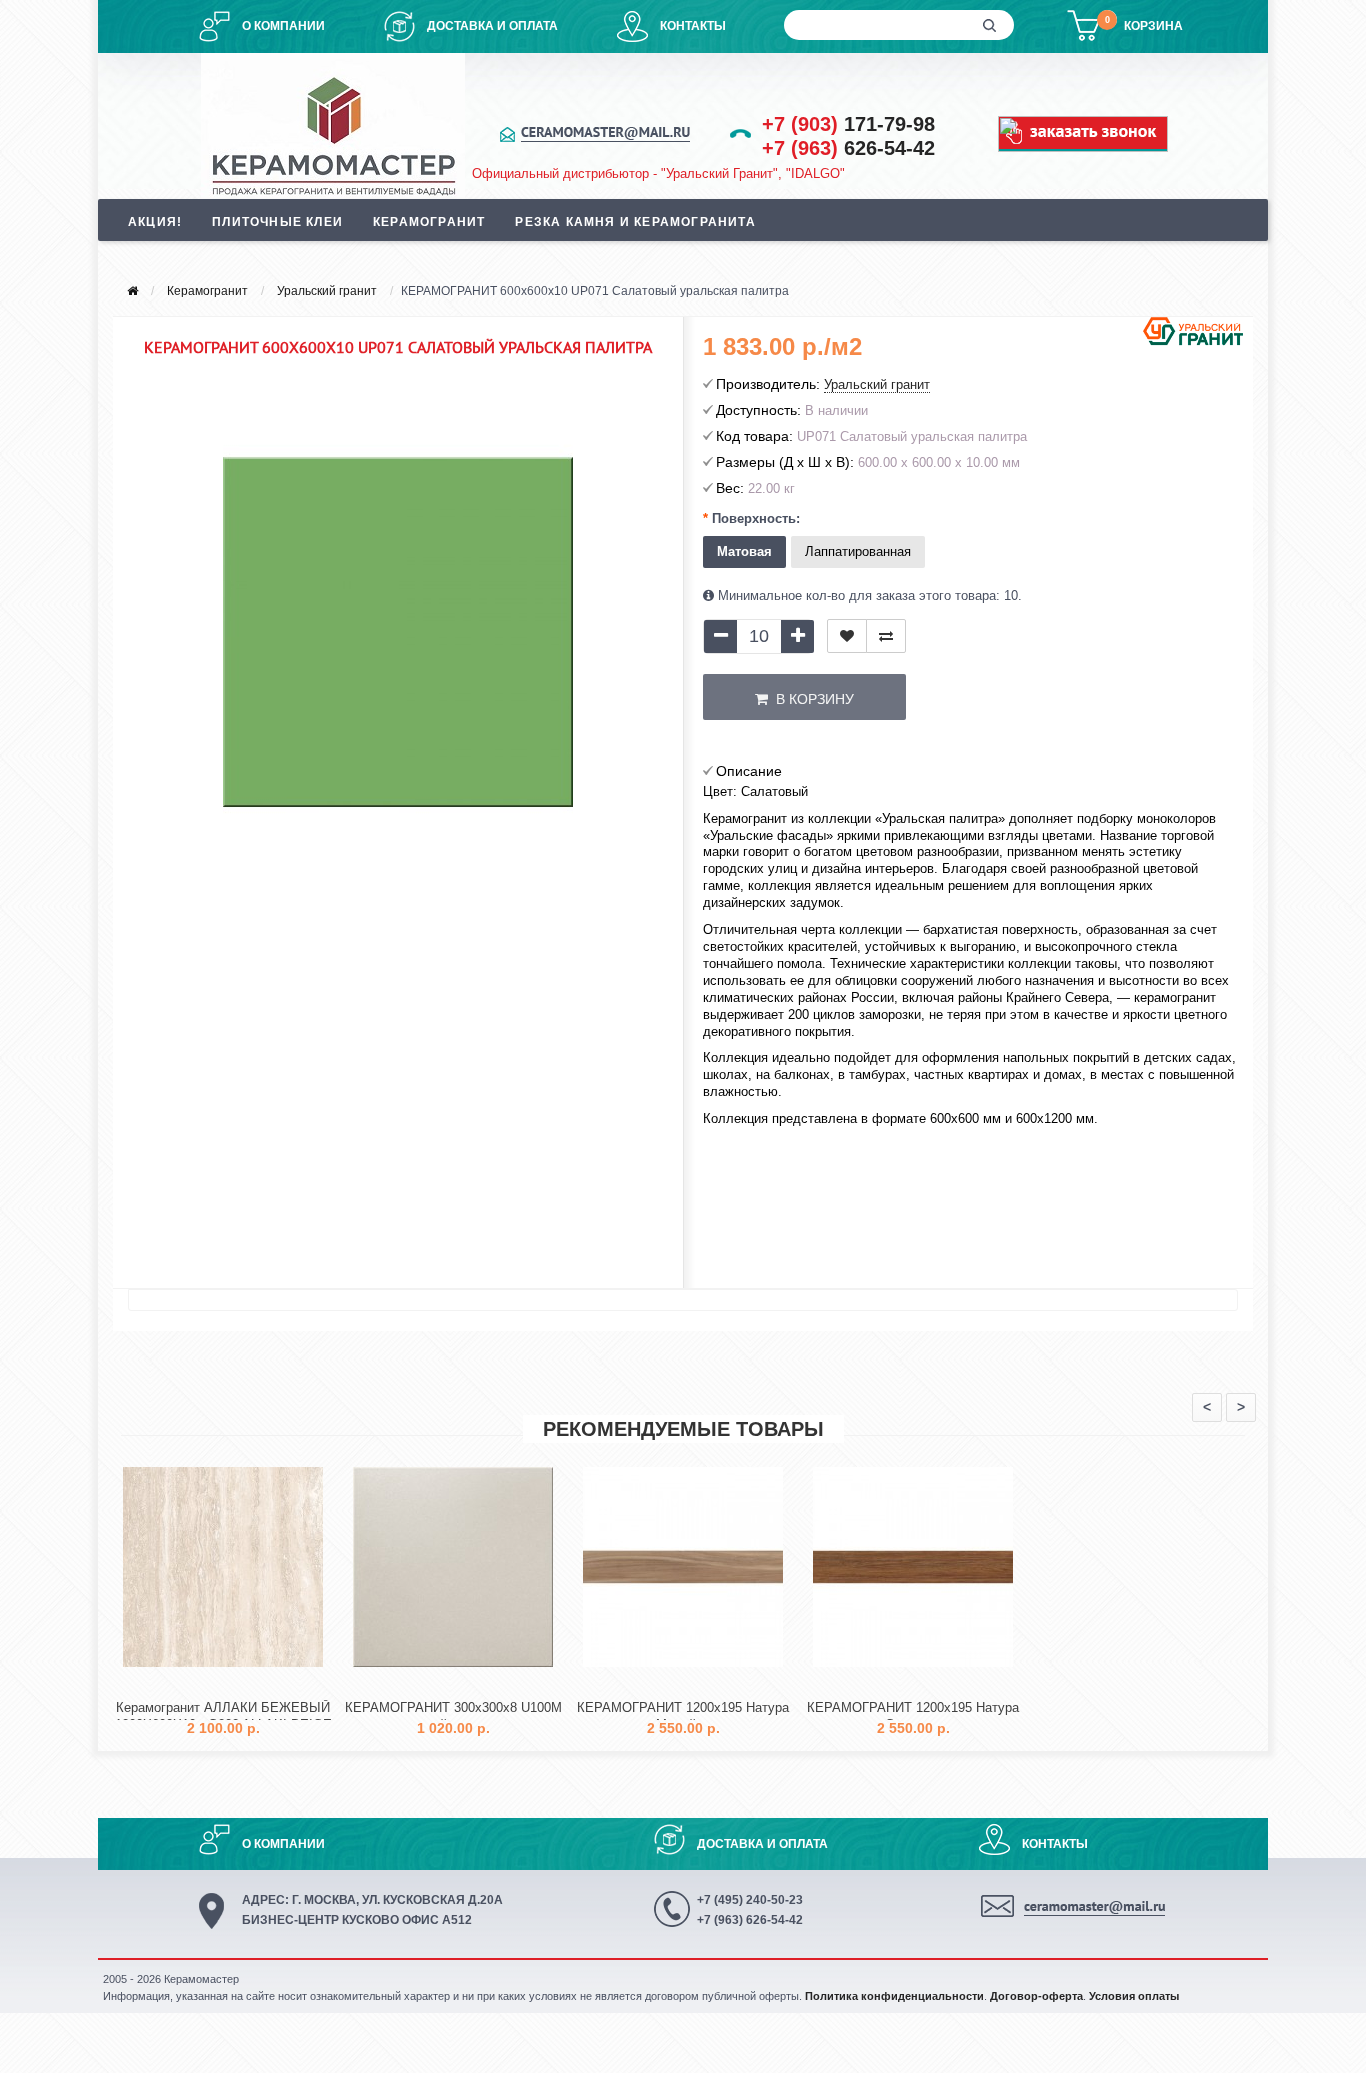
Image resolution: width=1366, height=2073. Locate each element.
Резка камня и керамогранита (635, 222)
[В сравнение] (886, 636)
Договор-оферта (1036, 1996)
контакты (693, 26)
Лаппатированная (858, 551)
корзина (1153, 26)
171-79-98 (848, 124)
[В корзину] (176, 1683)
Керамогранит (429, 222)
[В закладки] (847, 636)
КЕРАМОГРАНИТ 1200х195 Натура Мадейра (683, 1716)
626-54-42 (848, 148)
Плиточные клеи (277, 222)
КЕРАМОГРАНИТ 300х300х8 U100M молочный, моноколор (453, 1716)
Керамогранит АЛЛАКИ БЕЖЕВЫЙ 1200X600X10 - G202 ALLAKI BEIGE (223, 1716)
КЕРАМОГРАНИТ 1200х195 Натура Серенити (913, 1716)
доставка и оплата (492, 26)
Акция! (155, 222)
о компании (283, 26)
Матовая (744, 551)
